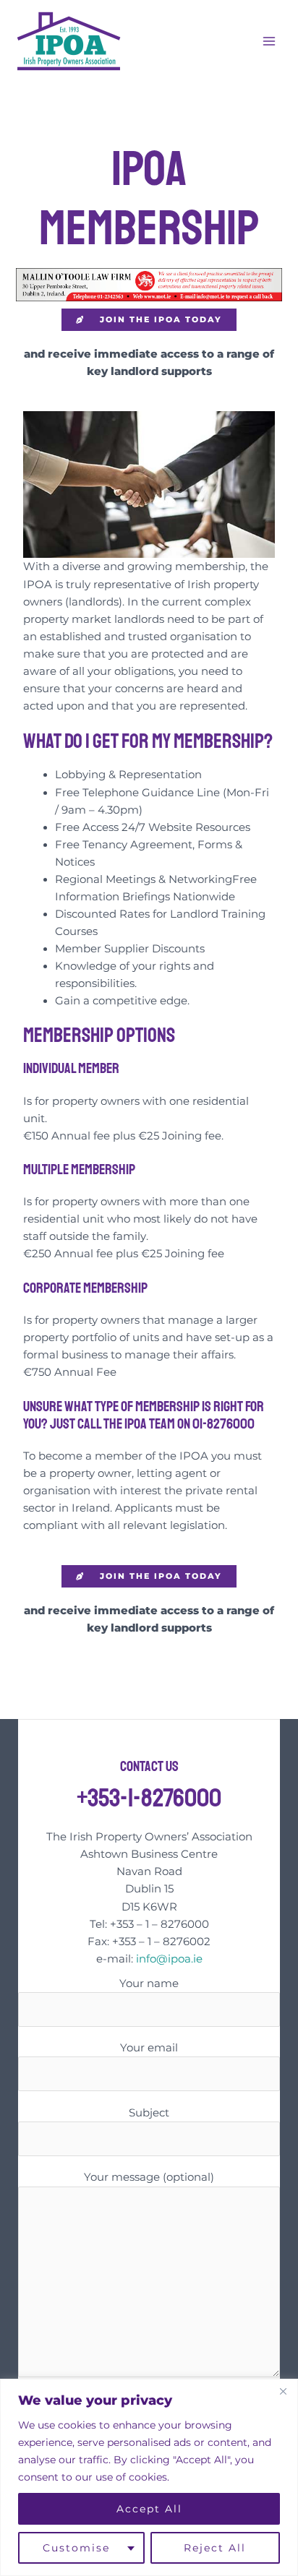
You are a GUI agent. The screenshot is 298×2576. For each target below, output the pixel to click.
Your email (149, 2048)
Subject (149, 2113)
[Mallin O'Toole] (149, 284)
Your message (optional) (149, 2177)
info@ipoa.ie (169, 1959)
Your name (149, 1983)
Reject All (215, 2548)
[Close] (283, 2391)
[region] (149, 2477)
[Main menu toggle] (269, 40)
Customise (76, 2548)
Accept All (149, 2509)
